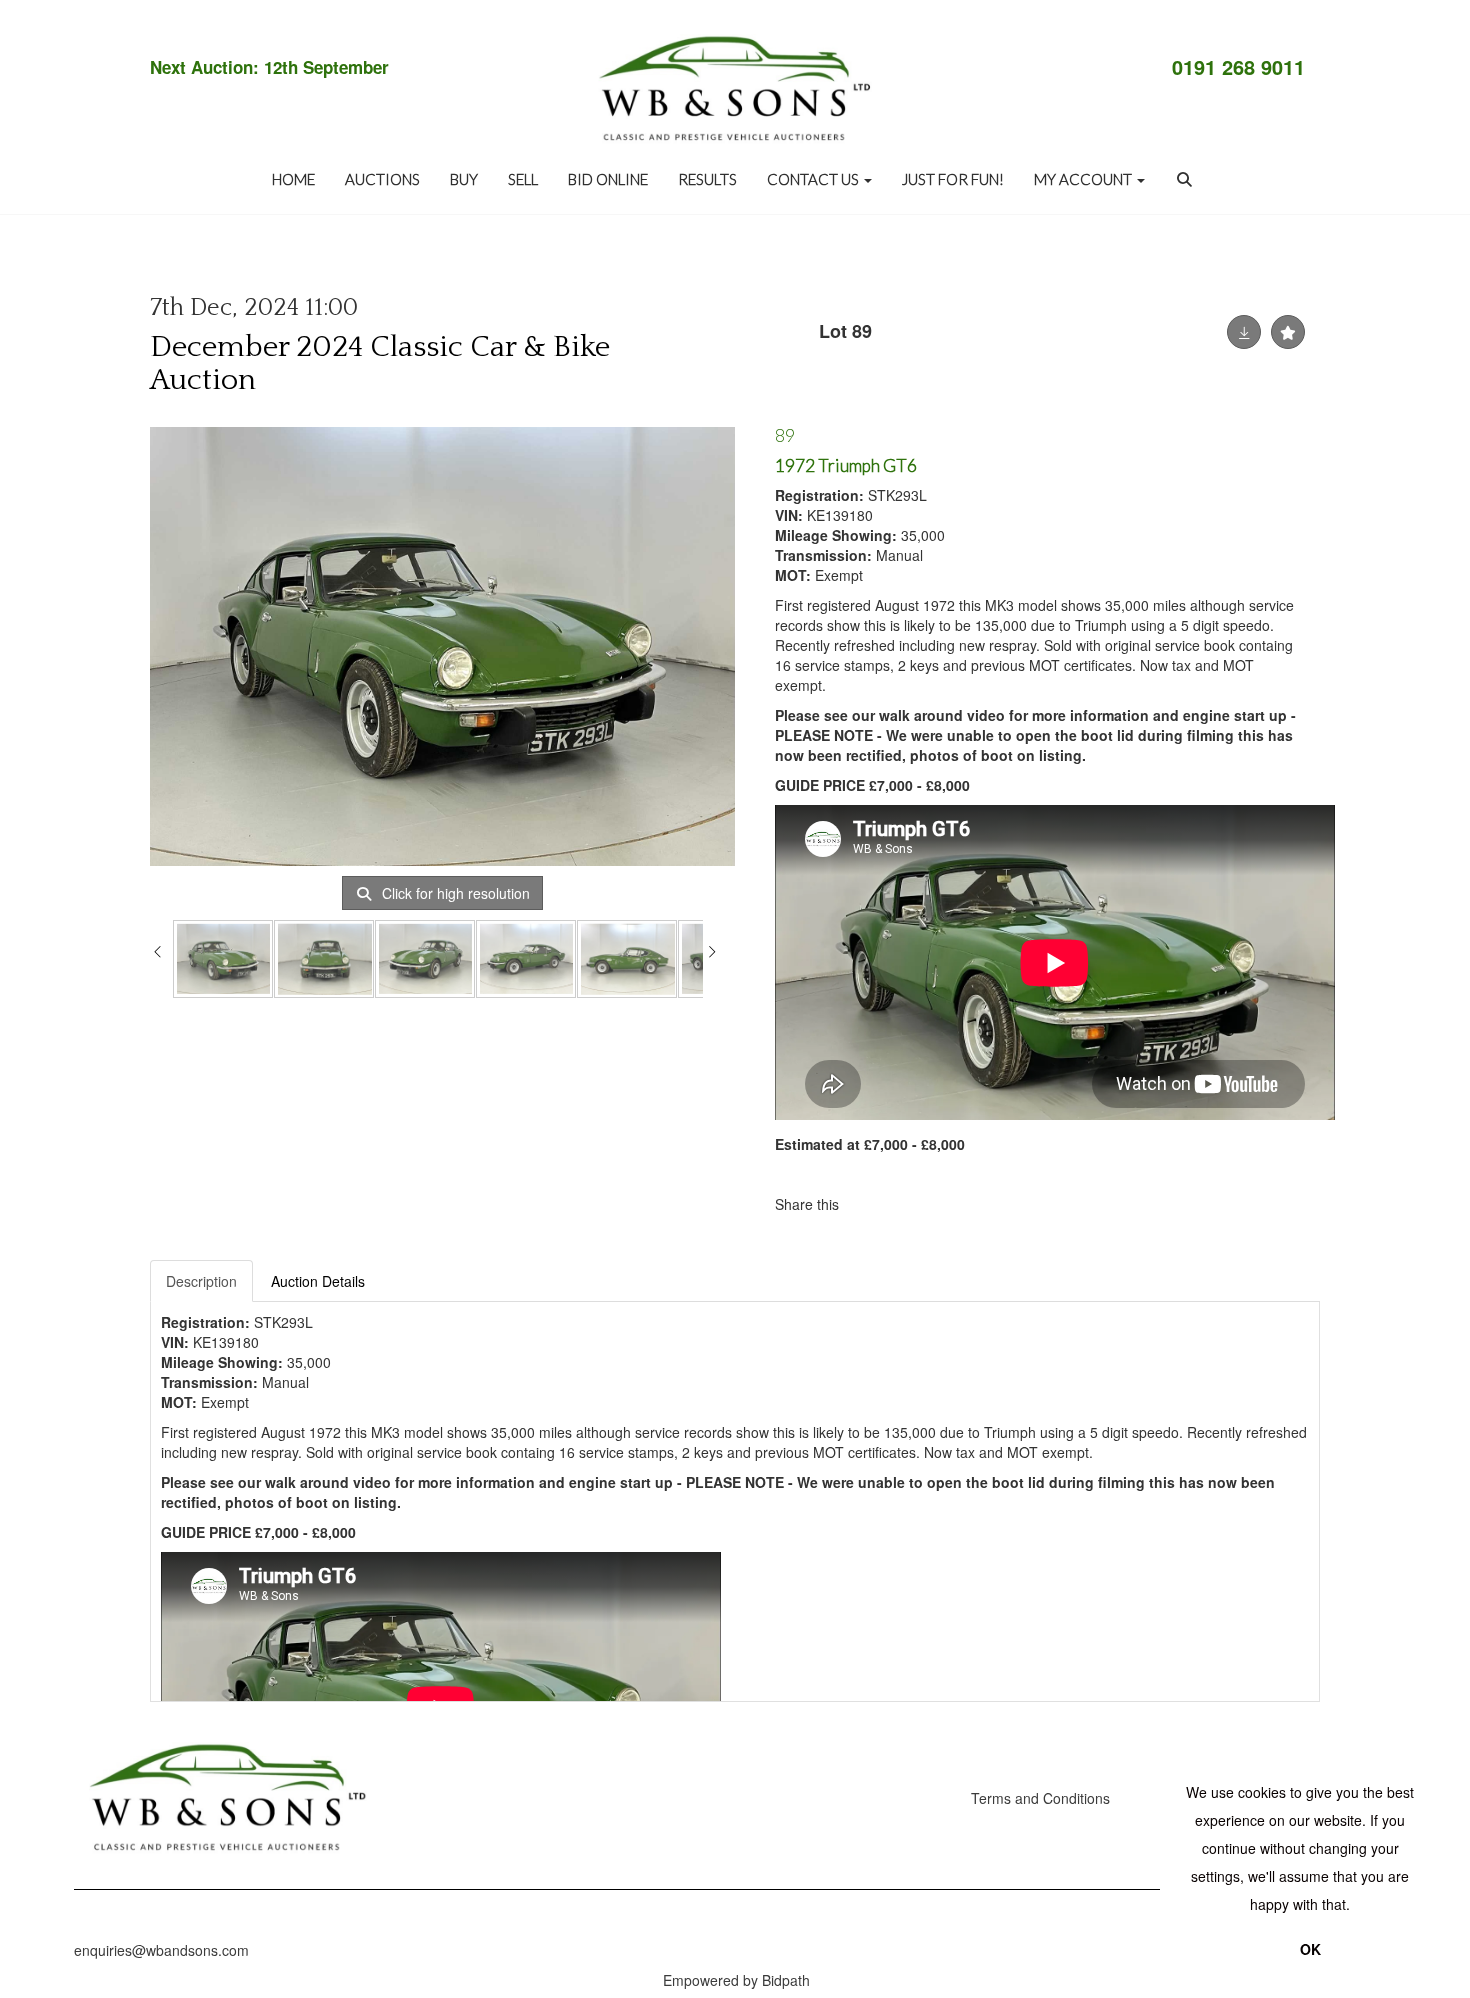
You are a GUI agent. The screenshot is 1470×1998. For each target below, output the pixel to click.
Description (201, 1281)
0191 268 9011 (1238, 67)
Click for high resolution (454, 893)
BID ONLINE (608, 179)
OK (1310, 1949)
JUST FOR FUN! (953, 179)
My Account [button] (1084, 179)
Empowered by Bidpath (736, 1980)
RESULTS (707, 179)
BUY (464, 179)
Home (293, 179)
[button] (1187, 179)
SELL (523, 179)
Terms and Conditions (1040, 1798)
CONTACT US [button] (814, 179)
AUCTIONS (382, 179)
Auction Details (318, 1281)
